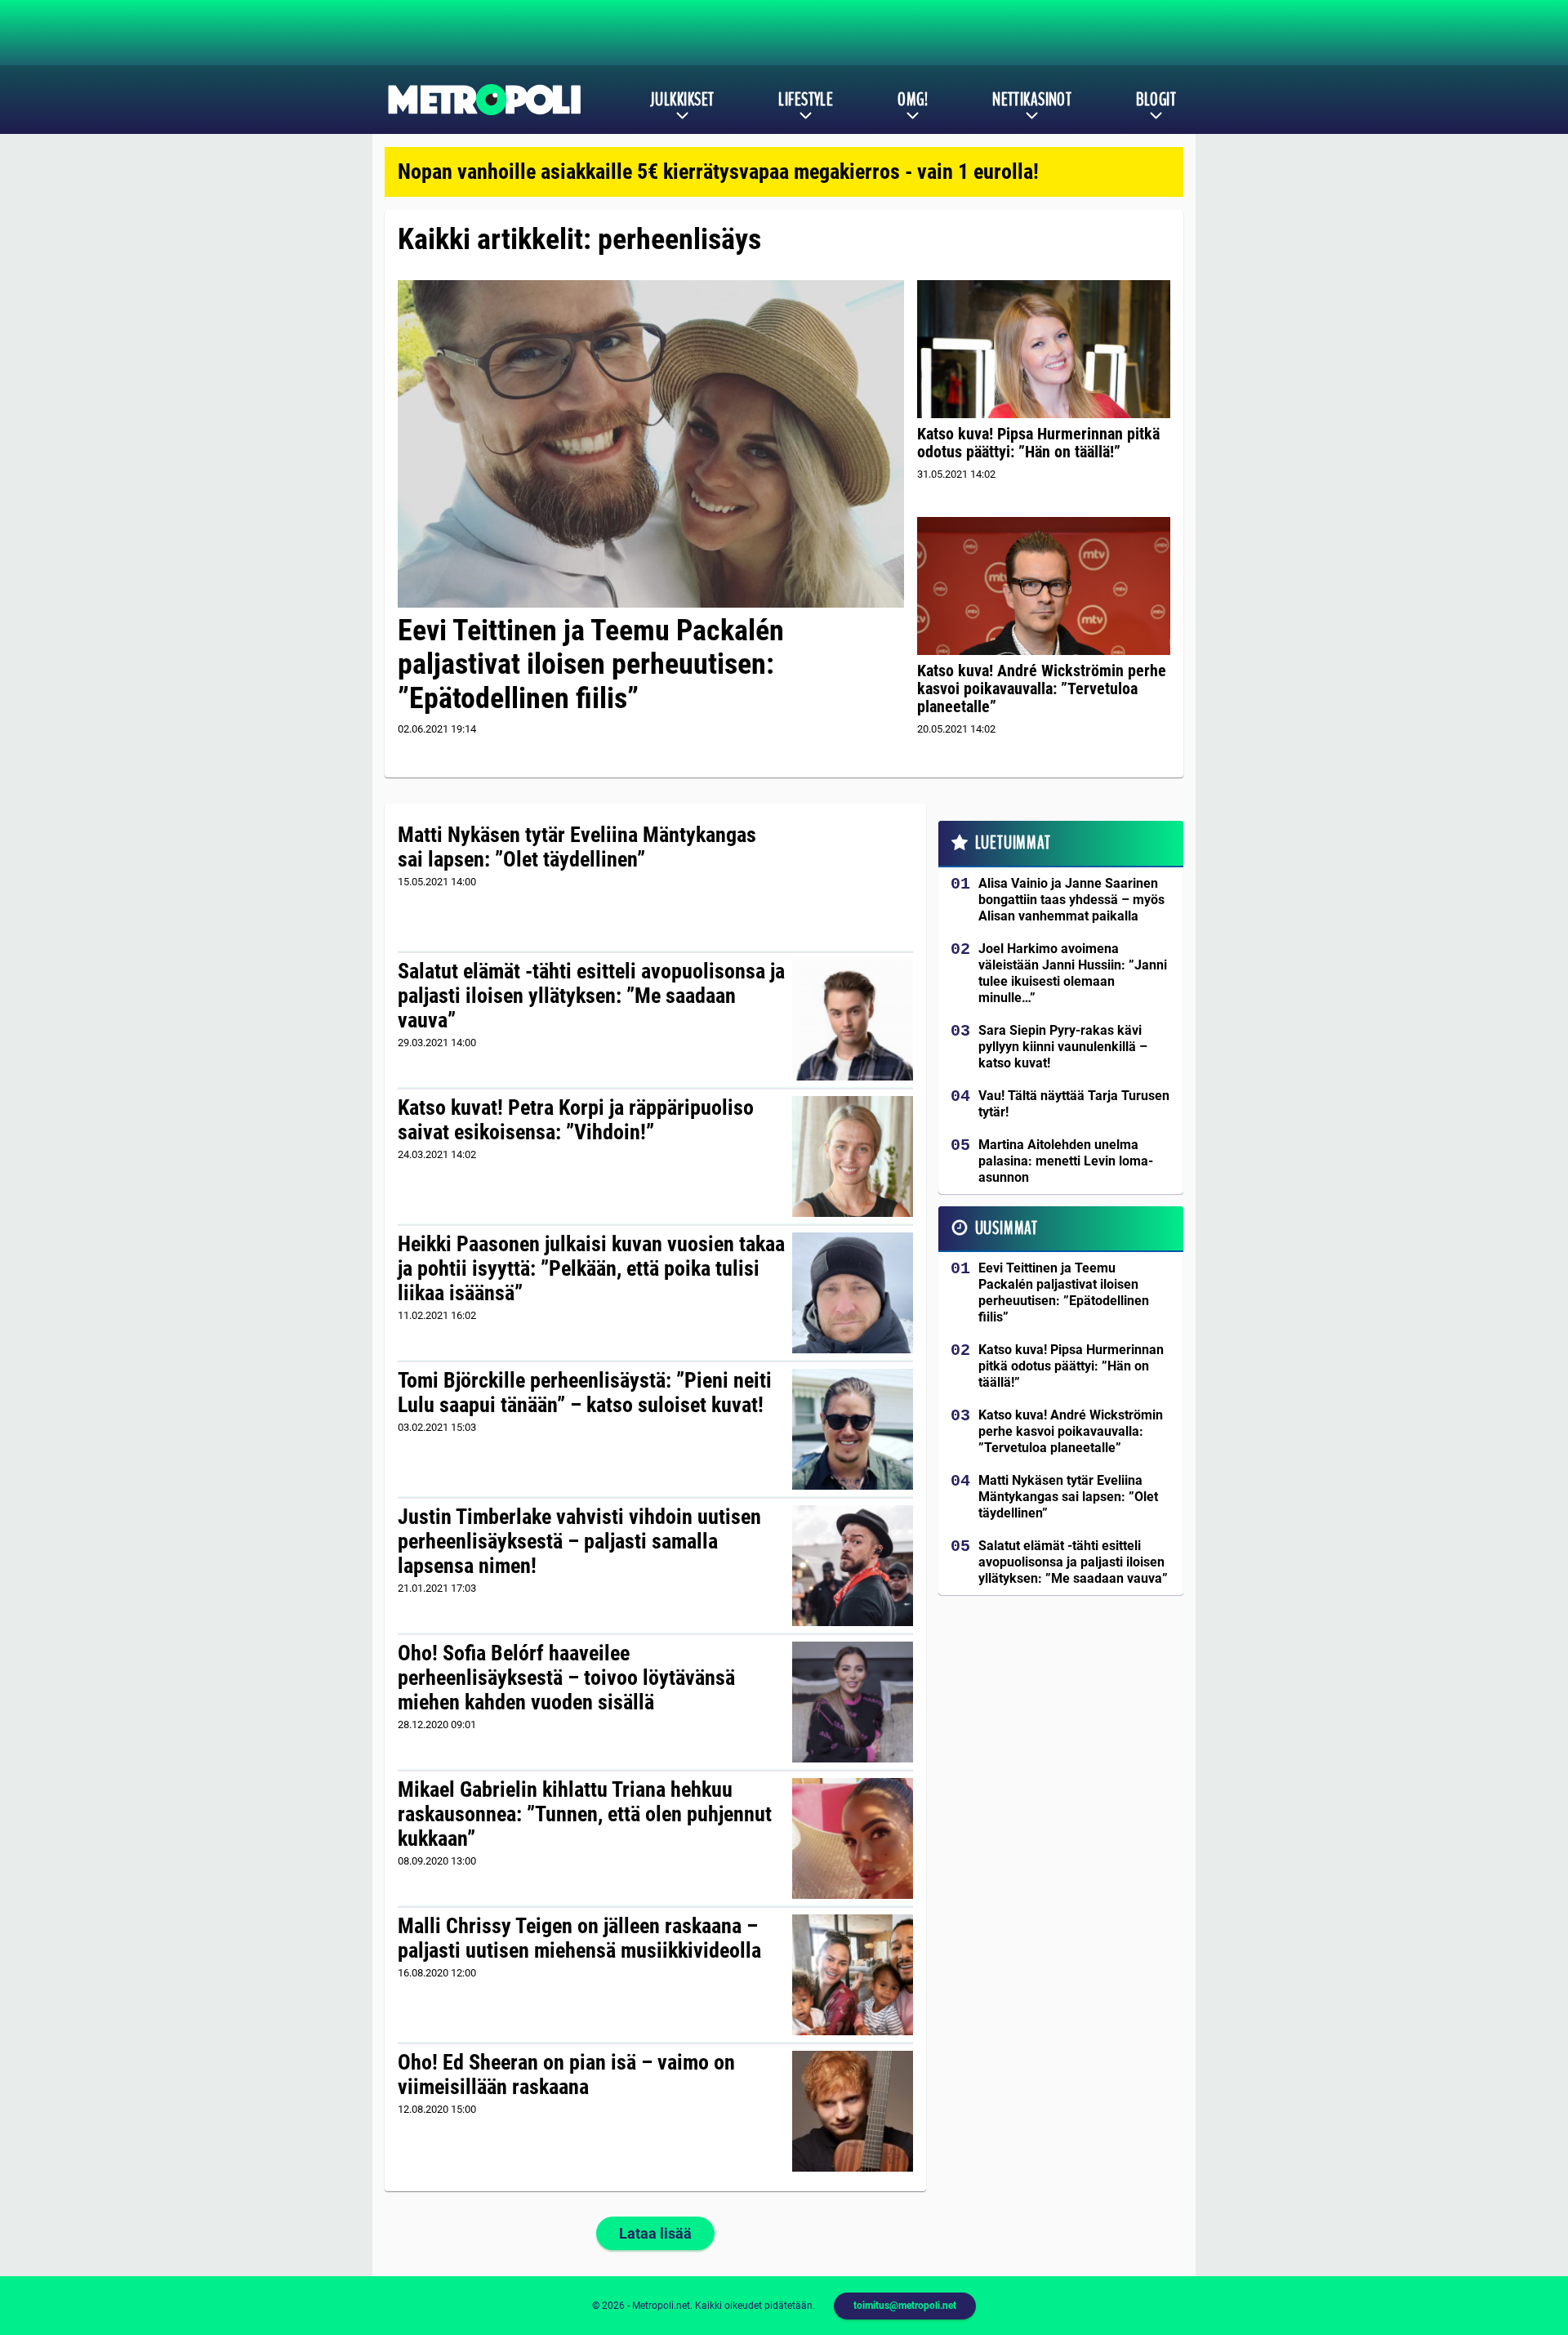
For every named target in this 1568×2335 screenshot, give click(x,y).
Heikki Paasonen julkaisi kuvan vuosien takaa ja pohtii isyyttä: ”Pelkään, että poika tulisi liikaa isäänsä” (591, 1268)
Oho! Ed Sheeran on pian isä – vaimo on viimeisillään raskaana (566, 2074)
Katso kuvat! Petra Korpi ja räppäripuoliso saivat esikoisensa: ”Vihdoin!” (576, 1120)
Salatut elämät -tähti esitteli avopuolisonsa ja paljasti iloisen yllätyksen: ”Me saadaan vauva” (591, 996)
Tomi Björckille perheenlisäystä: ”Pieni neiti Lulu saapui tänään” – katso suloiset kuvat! (585, 1393)
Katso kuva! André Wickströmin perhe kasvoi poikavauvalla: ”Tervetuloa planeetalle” (1042, 688)
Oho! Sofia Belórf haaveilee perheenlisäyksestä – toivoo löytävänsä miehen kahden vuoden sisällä (566, 1678)
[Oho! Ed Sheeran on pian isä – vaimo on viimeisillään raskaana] (852, 2111)
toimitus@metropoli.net (905, 2306)
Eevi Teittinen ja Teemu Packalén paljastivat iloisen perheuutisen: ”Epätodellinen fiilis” (591, 664)
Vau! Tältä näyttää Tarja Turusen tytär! (1074, 1104)
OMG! (913, 100)
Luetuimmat (1013, 843)
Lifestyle (806, 100)
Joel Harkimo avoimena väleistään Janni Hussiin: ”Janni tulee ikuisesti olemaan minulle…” (1073, 973)
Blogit (1156, 100)
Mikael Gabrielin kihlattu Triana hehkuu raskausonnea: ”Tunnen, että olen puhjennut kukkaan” (585, 1814)
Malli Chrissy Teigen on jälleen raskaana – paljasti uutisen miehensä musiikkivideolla (579, 1938)
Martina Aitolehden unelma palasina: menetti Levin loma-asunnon (1066, 1161)
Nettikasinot (1032, 100)
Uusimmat (1007, 1228)
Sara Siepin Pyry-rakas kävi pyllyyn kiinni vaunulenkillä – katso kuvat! (1063, 1047)
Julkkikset (682, 100)
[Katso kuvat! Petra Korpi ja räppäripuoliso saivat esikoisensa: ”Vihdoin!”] (852, 1156)
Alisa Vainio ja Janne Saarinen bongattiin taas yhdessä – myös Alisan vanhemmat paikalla (1071, 900)
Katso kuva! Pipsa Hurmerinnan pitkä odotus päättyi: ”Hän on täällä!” (1038, 443)
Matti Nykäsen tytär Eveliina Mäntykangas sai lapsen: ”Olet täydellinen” (577, 847)
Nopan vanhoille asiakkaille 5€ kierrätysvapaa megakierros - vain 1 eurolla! (718, 172)
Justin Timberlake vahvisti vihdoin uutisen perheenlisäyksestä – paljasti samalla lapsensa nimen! (579, 1541)
